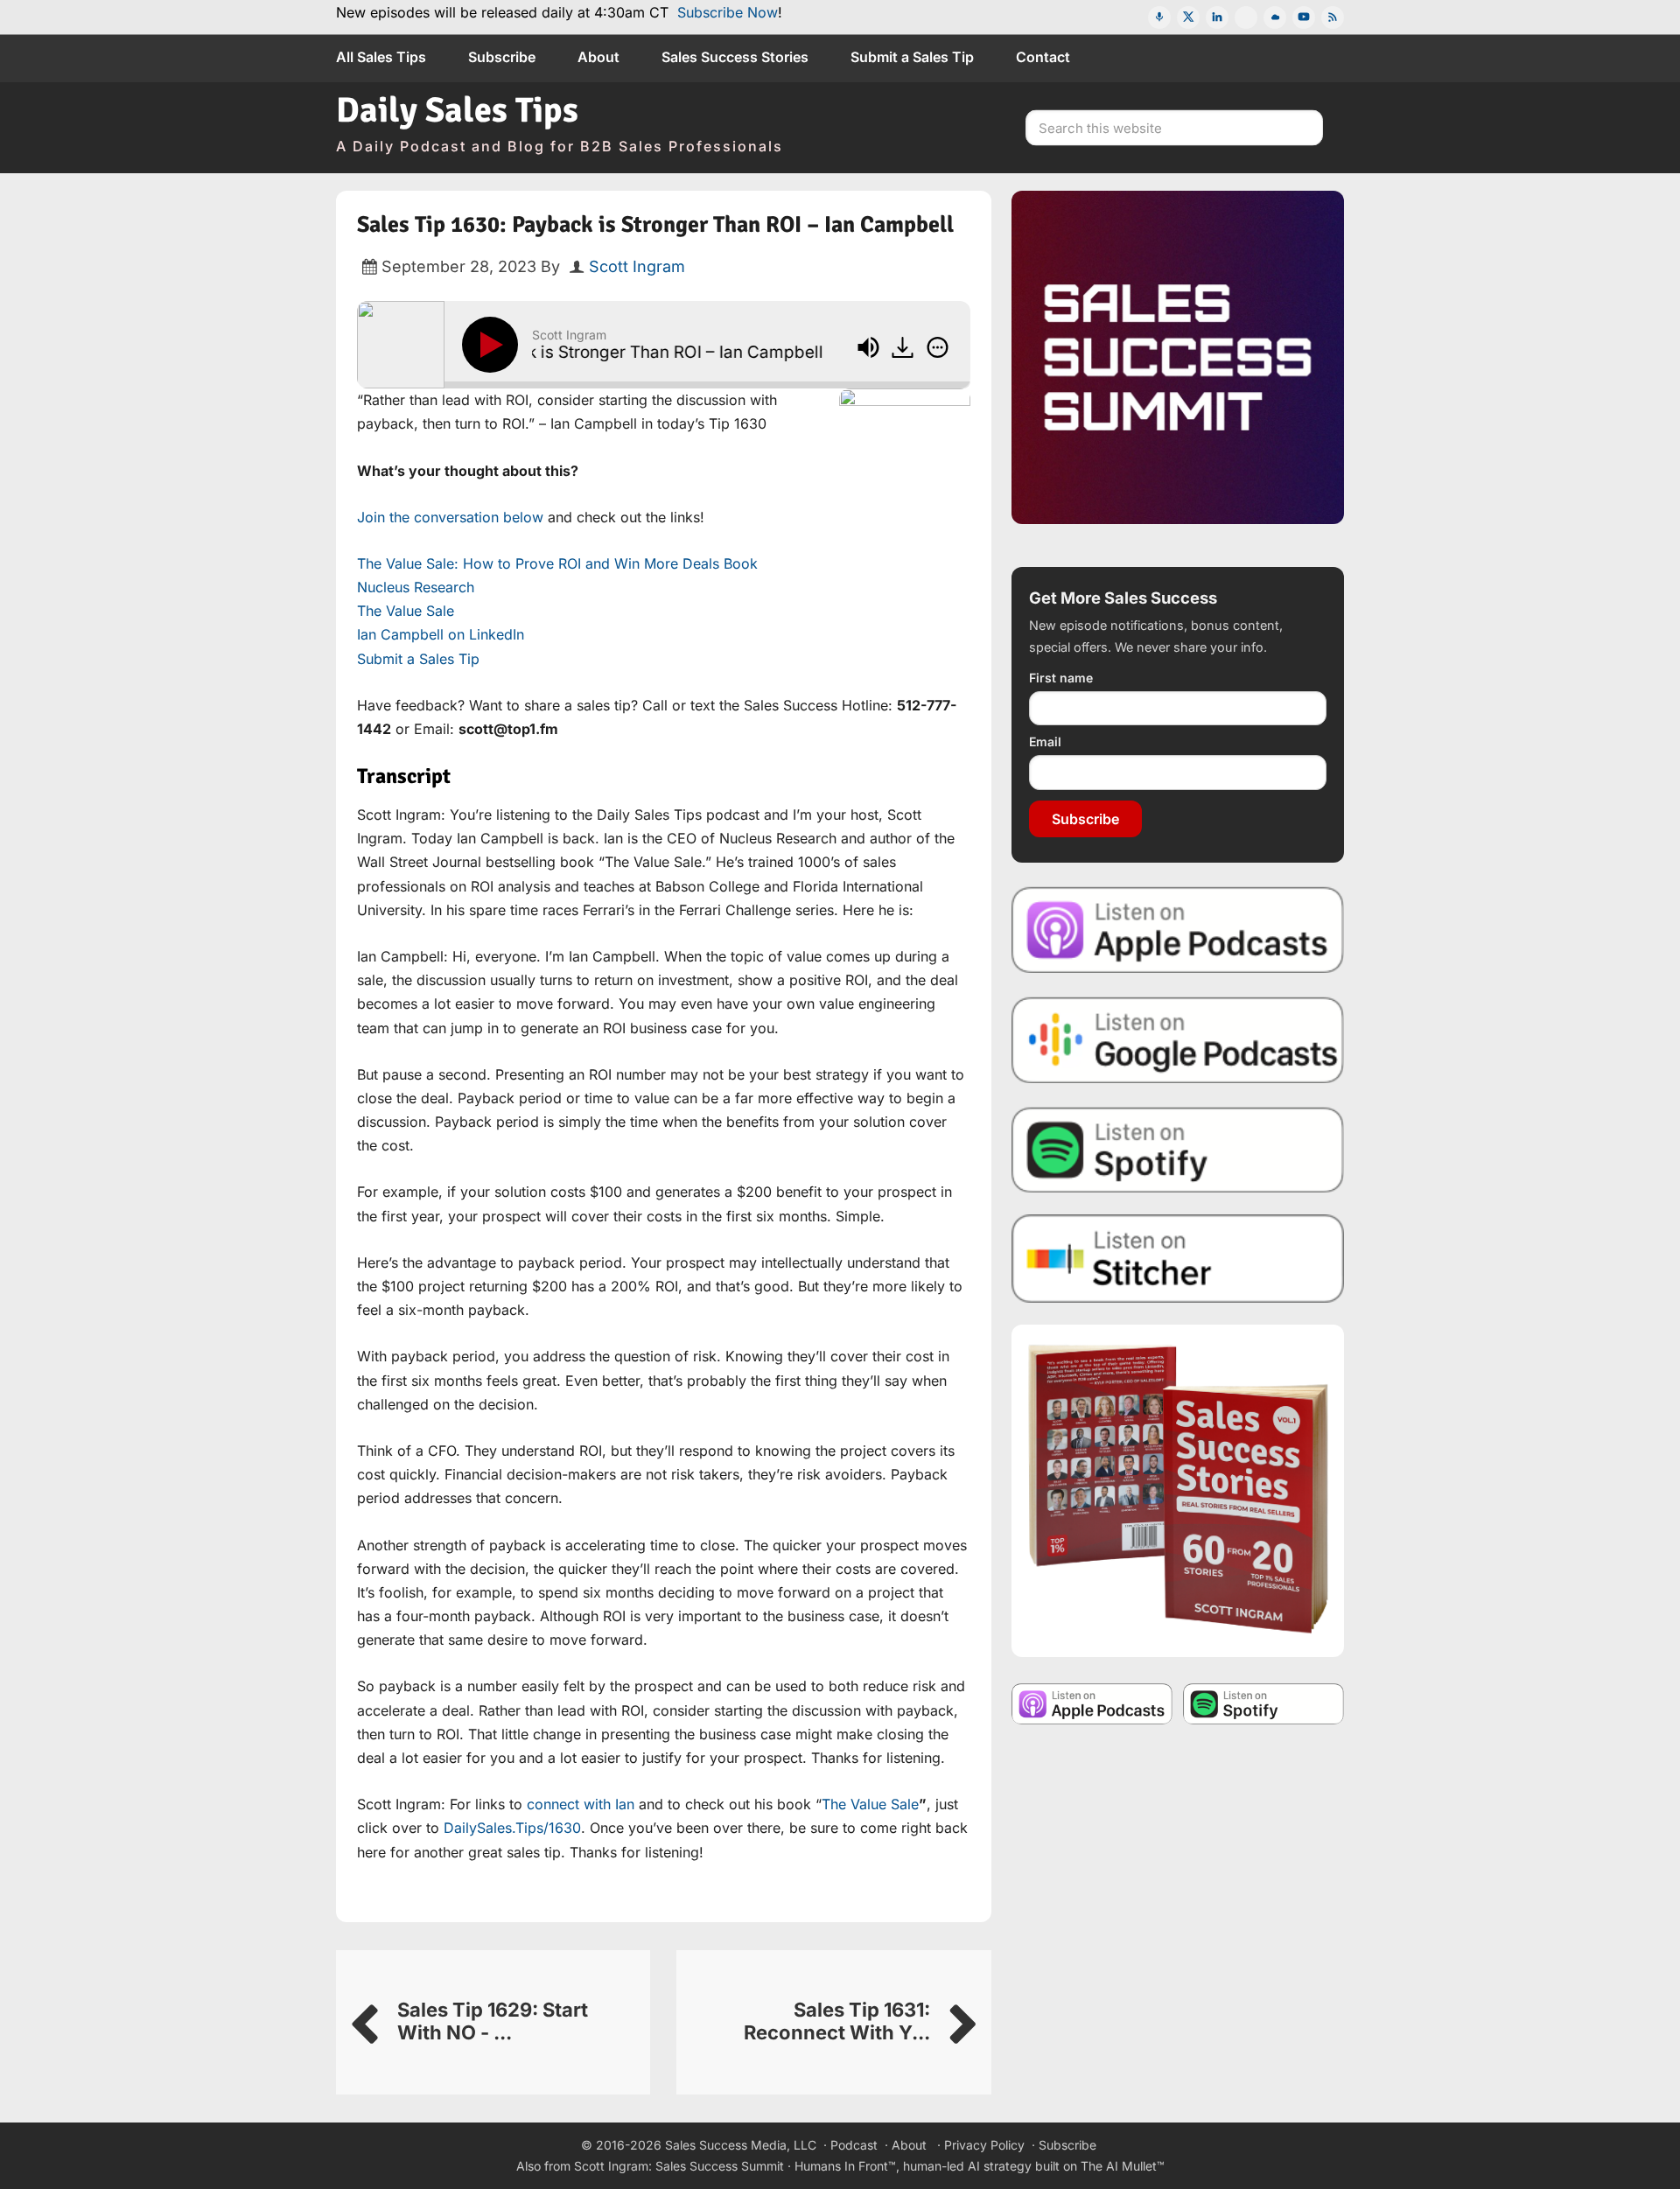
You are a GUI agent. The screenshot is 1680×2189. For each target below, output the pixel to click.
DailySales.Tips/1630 (512, 1828)
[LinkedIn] (1217, 17)
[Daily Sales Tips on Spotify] (1178, 1149)
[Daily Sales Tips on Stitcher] (1178, 1259)
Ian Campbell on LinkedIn (441, 634)
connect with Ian (581, 1804)
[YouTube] (1304, 17)
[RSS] (1333, 17)
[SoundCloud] (1275, 17)
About (909, 2145)
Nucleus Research (416, 587)
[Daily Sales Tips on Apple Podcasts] (1178, 929)
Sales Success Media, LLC (741, 2145)
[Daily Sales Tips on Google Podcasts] (1178, 1039)
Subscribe (1085, 819)
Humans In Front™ (845, 2166)
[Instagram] (1246, 17)
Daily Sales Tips (457, 110)
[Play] (493, 345)
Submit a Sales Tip (418, 659)
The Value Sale (406, 611)
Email (1045, 741)
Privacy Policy (984, 2145)
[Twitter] (1188, 17)
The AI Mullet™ (1123, 2166)
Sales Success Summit (720, 2166)
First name (1061, 678)
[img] (938, 347)
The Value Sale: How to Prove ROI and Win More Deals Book (557, 563)
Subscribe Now (728, 12)
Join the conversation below (450, 517)
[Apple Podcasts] (1159, 17)
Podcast (854, 2145)
